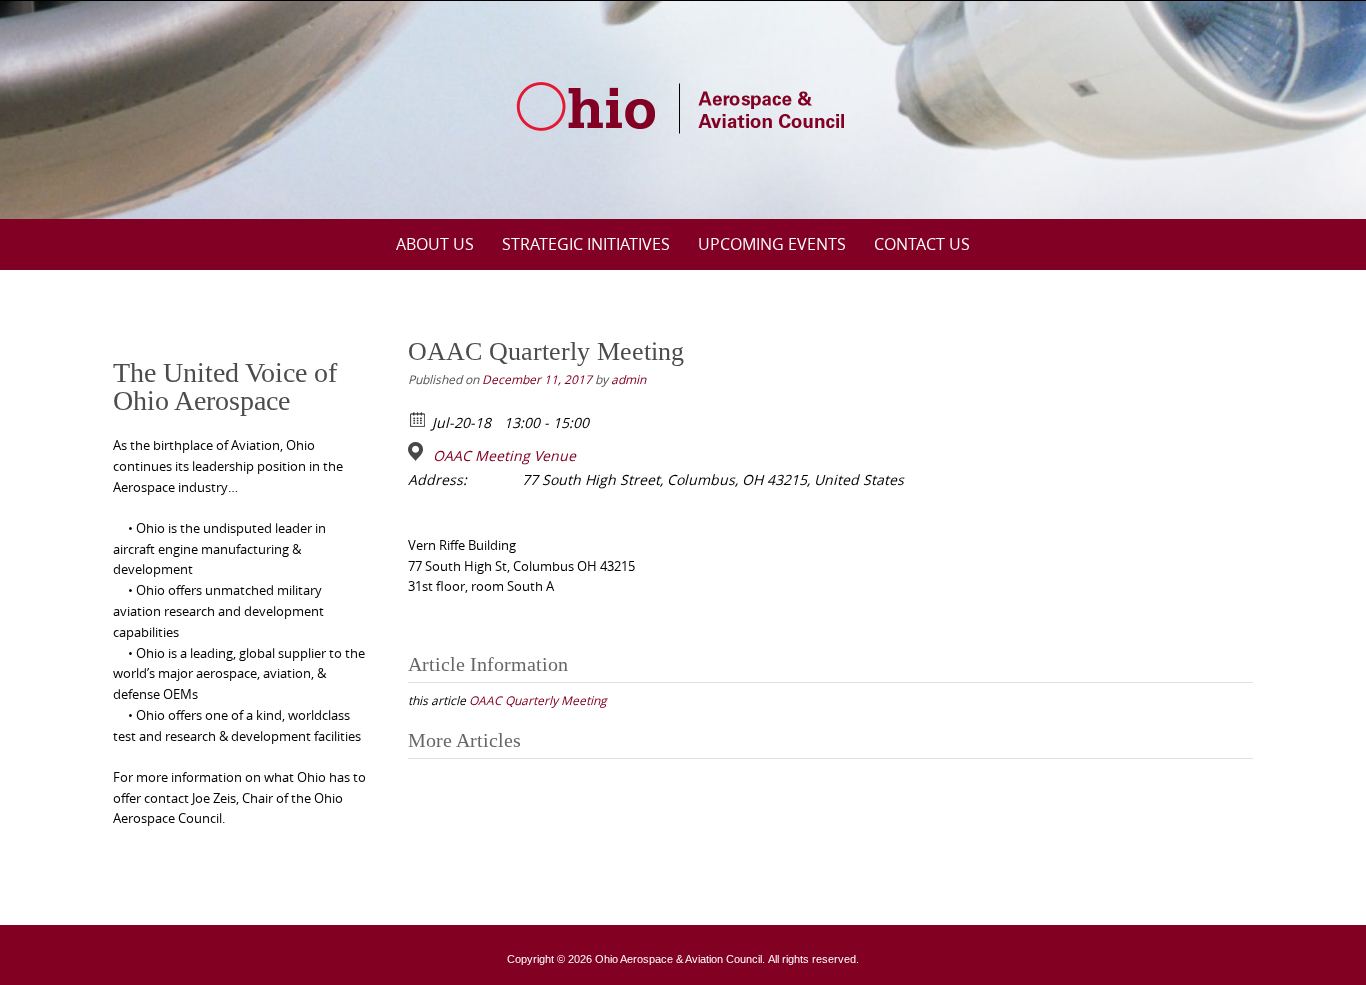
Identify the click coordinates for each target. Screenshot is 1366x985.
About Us (435, 244)
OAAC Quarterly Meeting (538, 700)
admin (628, 379)
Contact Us (922, 244)
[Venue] (418, 451)
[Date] (418, 418)
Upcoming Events (772, 244)
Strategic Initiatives (586, 244)
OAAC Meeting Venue (504, 456)
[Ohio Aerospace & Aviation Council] (683, 106)
